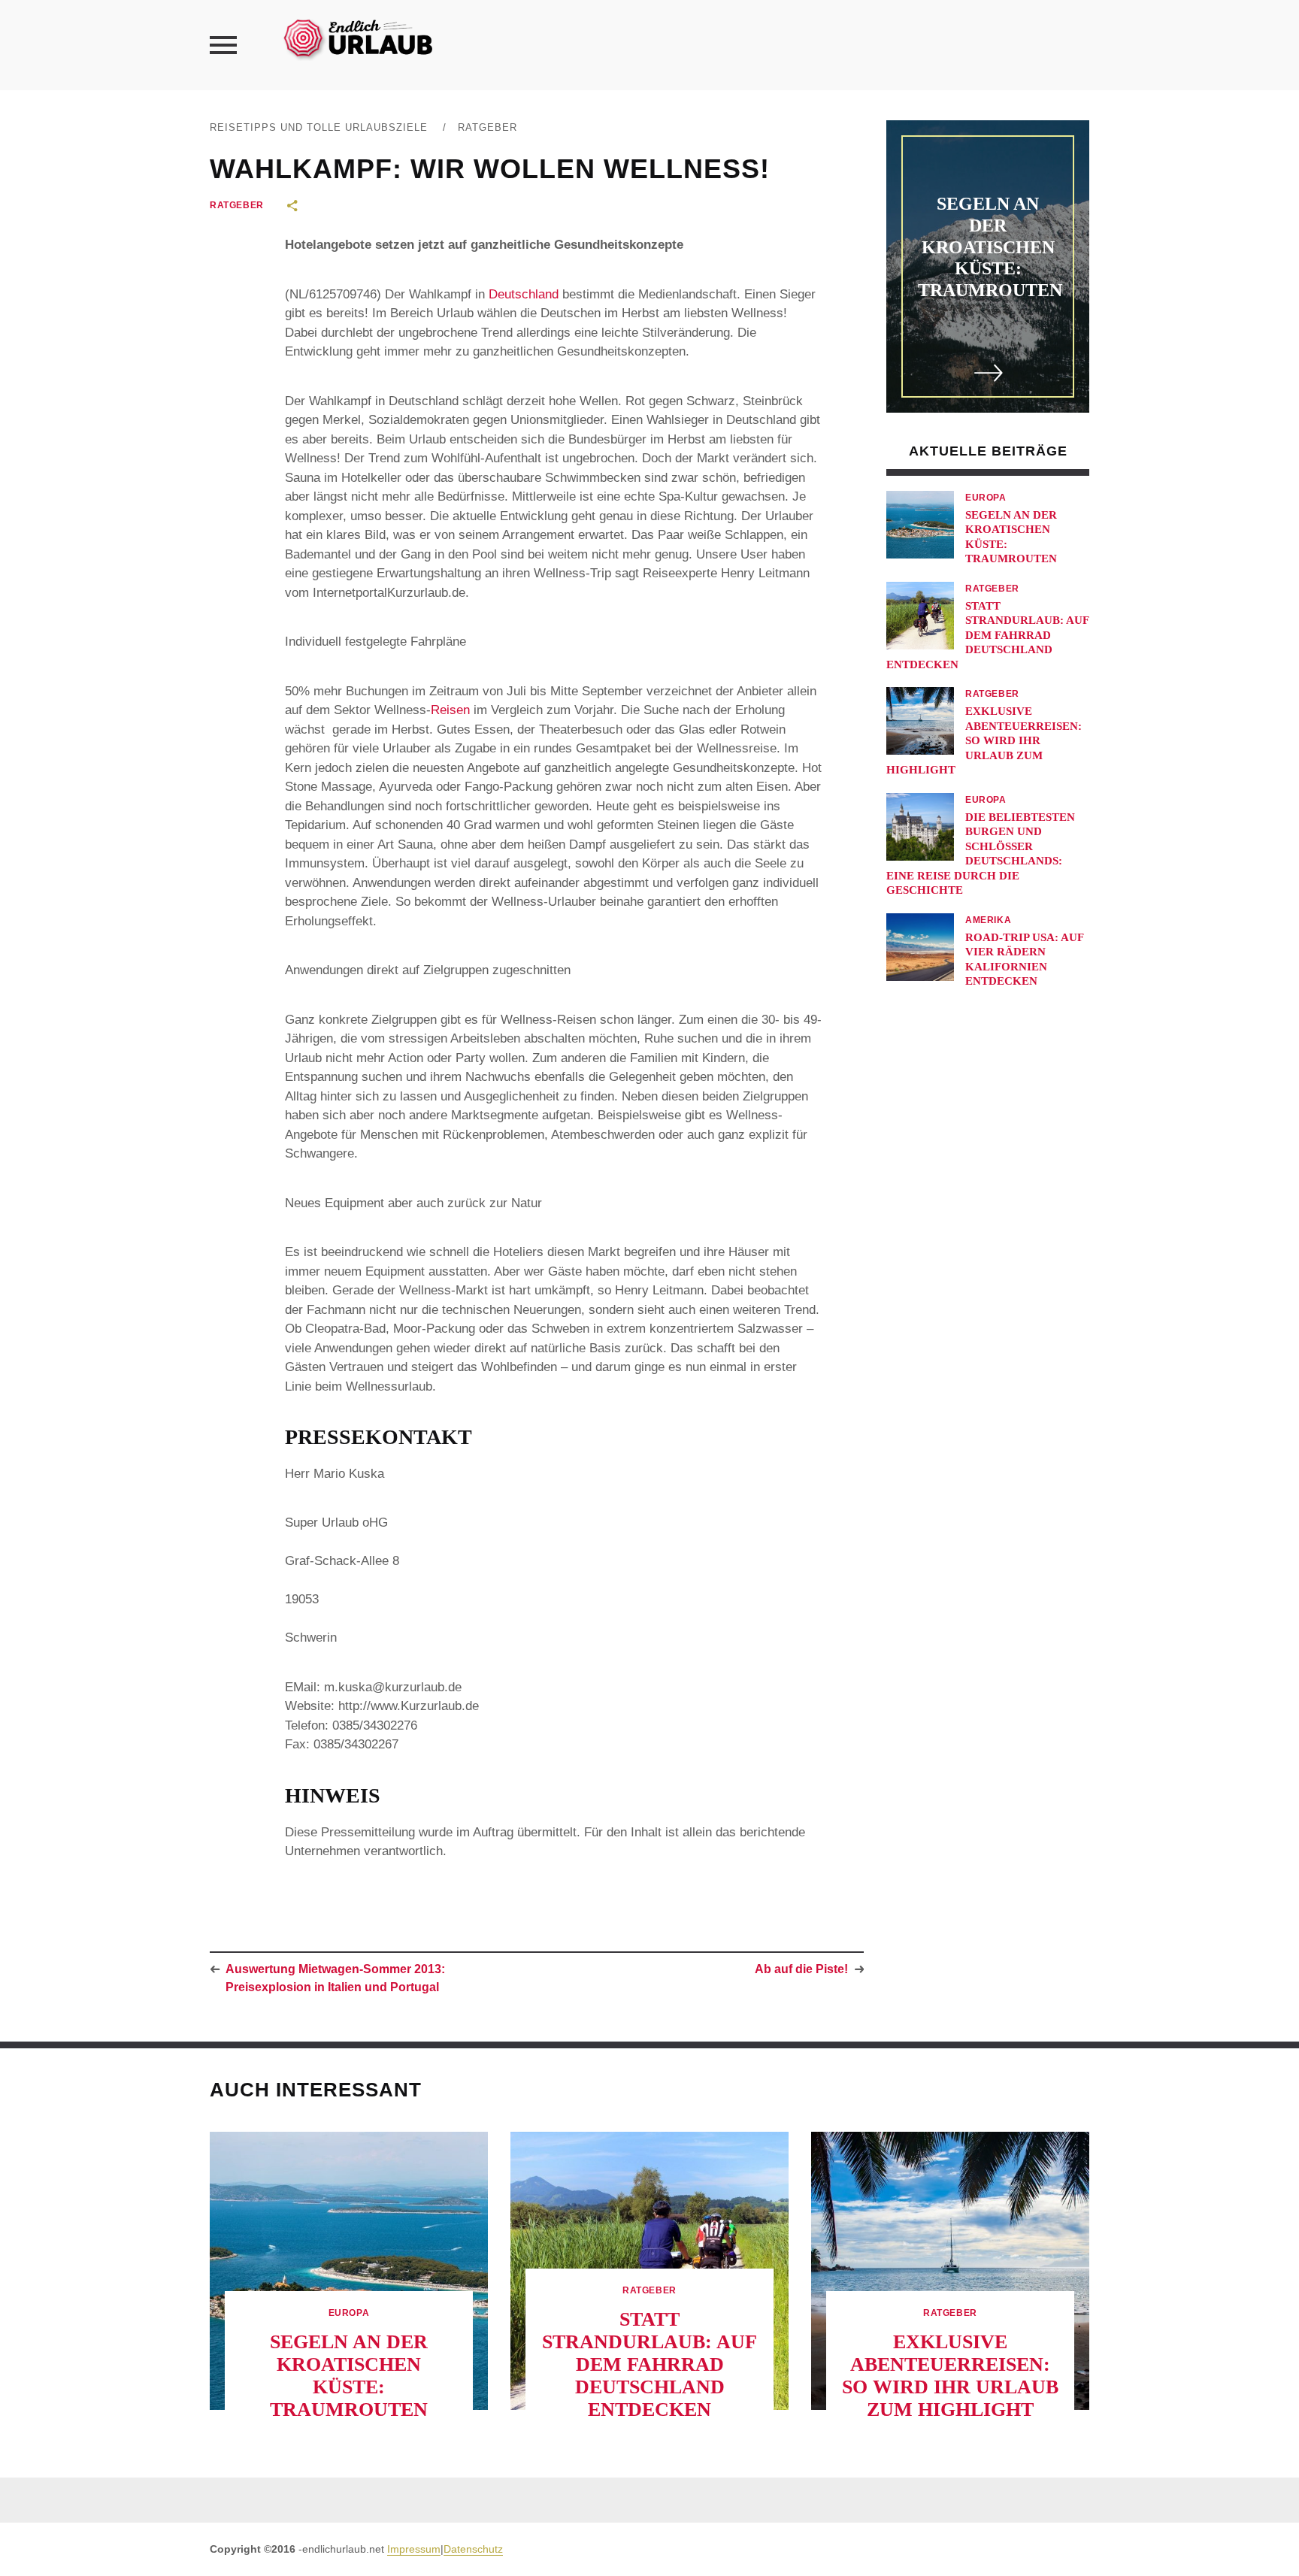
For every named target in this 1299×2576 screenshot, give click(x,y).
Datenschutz (473, 2549)
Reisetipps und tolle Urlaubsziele (319, 127)
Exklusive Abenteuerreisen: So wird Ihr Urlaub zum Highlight (984, 740)
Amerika (988, 920)
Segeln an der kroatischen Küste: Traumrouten (990, 247)
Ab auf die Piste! (801, 1969)
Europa (986, 498)
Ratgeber (488, 127)
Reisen (450, 710)
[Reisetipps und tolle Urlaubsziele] (357, 37)
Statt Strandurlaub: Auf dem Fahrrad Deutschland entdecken (987, 635)
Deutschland (524, 294)
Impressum (414, 2549)
